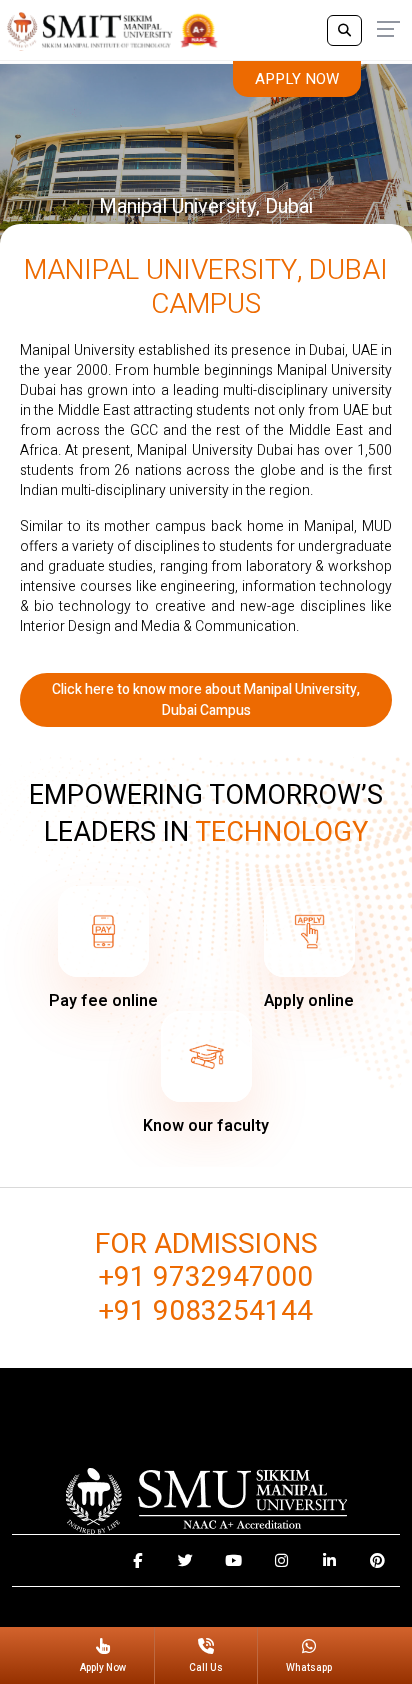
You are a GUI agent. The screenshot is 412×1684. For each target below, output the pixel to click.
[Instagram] (281, 1560)
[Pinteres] (377, 1560)
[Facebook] (137, 1560)
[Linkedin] (329, 1560)
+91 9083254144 (206, 1312)
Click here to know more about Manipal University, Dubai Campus (206, 700)
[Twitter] (185, 1560)
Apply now (297, 79)
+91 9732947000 (206, 1278)
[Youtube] (233, 1560)
